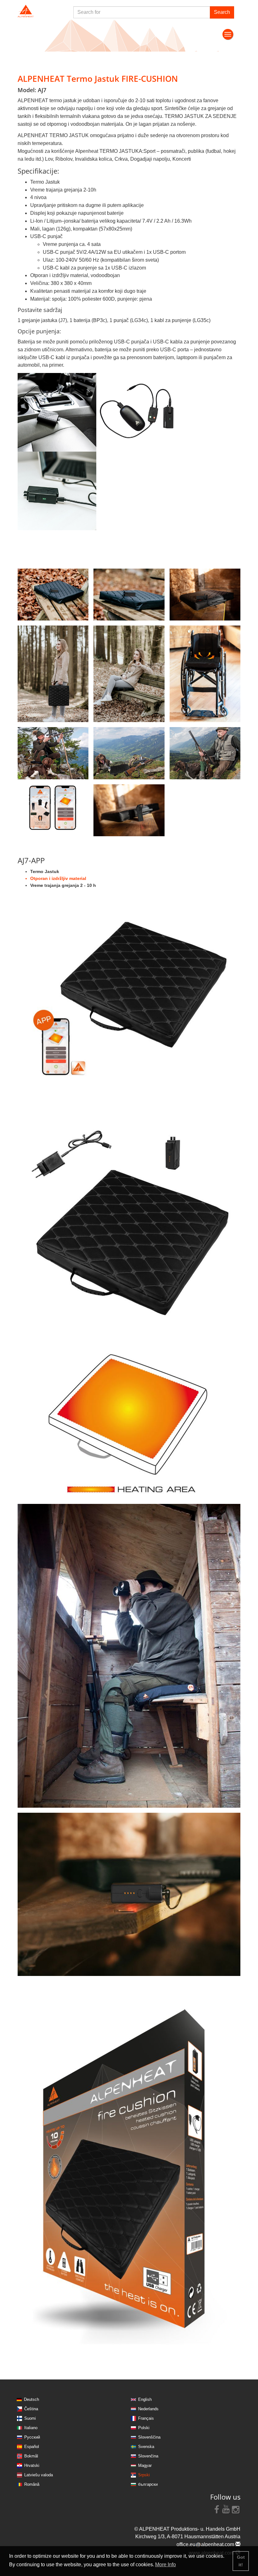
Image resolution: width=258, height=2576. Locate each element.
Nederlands (148, 2409)
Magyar (145, 2465)
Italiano (31, 2428)
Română (32, 2484)
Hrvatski (32, 2465)
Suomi (30, 2418)
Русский (32, 2437)
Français (146, 2418)
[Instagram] (236, 2509)
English (145, 2399)
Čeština (31, 2409)
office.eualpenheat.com (206, 2544)
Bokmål (31, 2456)
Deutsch (31, 2399)
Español (32, 2447)
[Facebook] (217, 2509)
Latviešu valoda (39, 2475)
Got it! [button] (241, 2561)
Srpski (144, 2475)
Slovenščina (149, 2437)
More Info (165, 2565)
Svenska (146, 2447)
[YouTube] (226, 2509)
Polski (144, 2428)
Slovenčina (148, 2456)
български (148, 2484)
